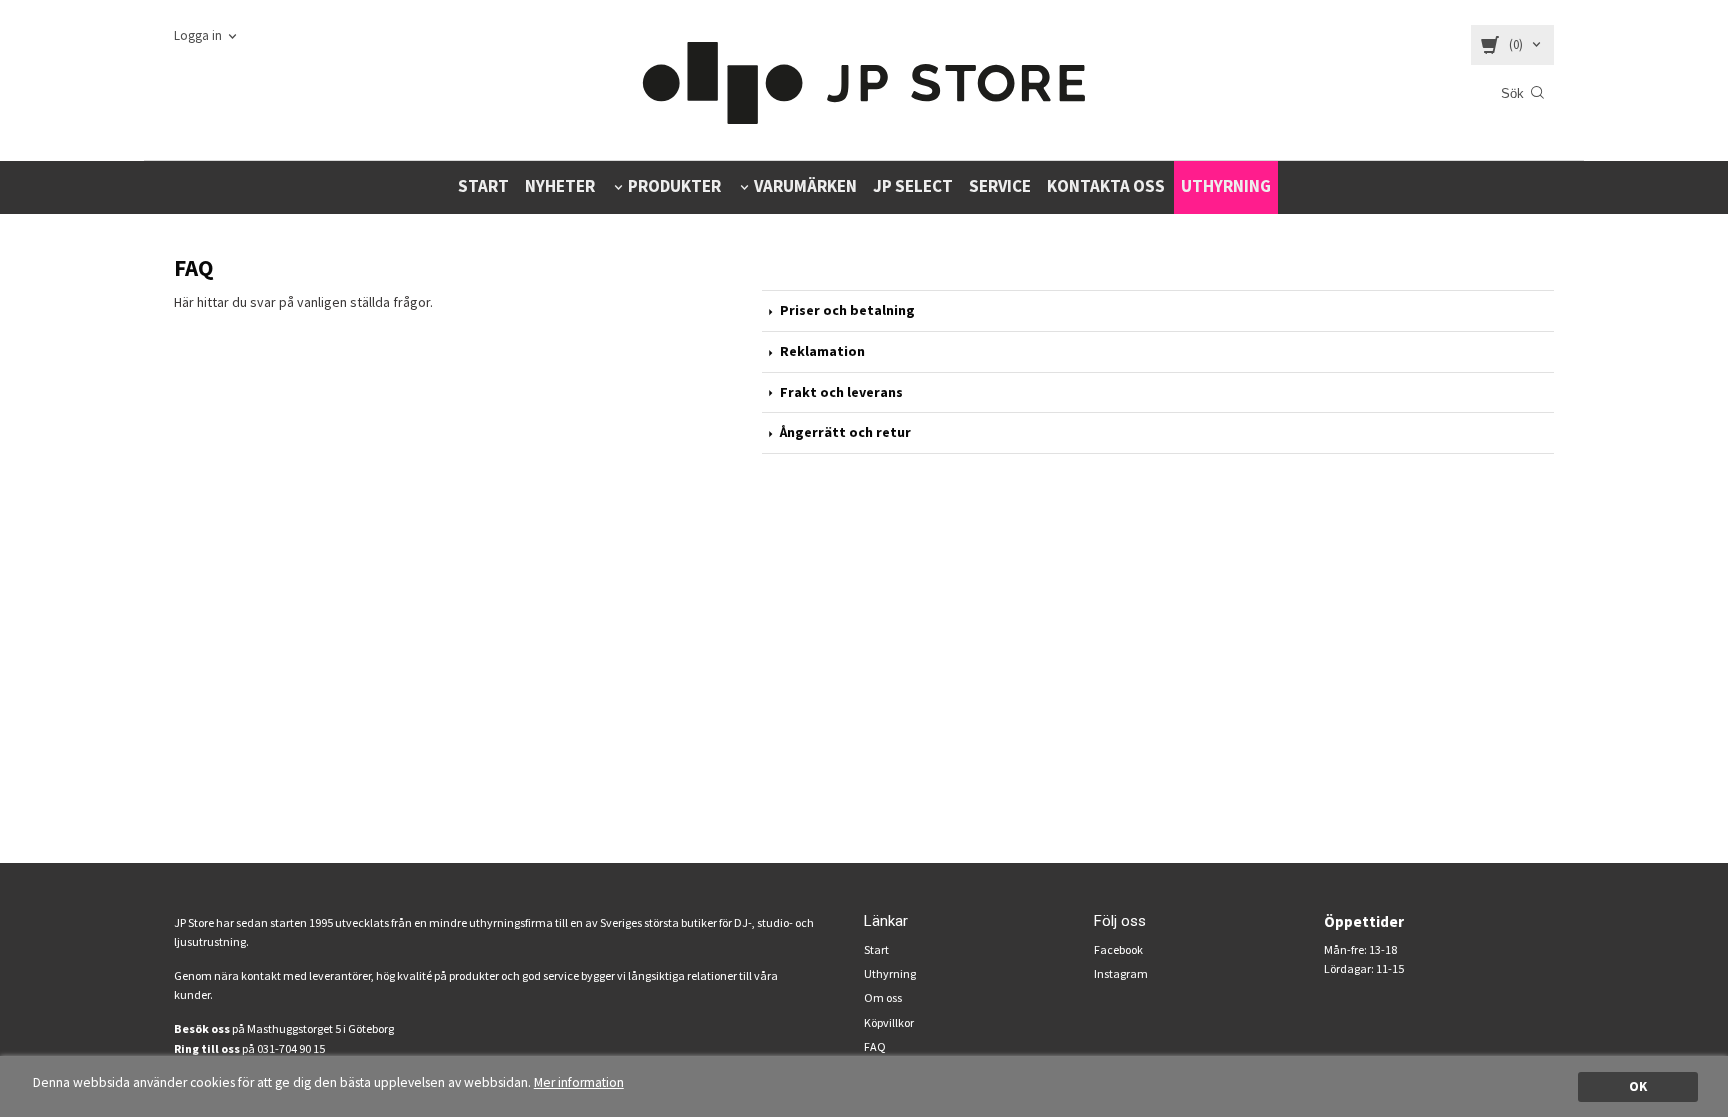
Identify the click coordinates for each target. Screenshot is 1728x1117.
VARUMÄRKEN (805, 186)
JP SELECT (913, 186)
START (483, 186)
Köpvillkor (889, 1022)
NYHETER (560, 186)
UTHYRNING (1226, 186)
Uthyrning (890, 973)
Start (876, 949)
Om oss (883, 997)
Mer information (579, 1082)
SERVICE (1000, 186)
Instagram (1121, 973)
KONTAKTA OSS (1106, 186)
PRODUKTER (674, 186)
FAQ (875, 1046)
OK (1638, 1086)
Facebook (1118, 949)
